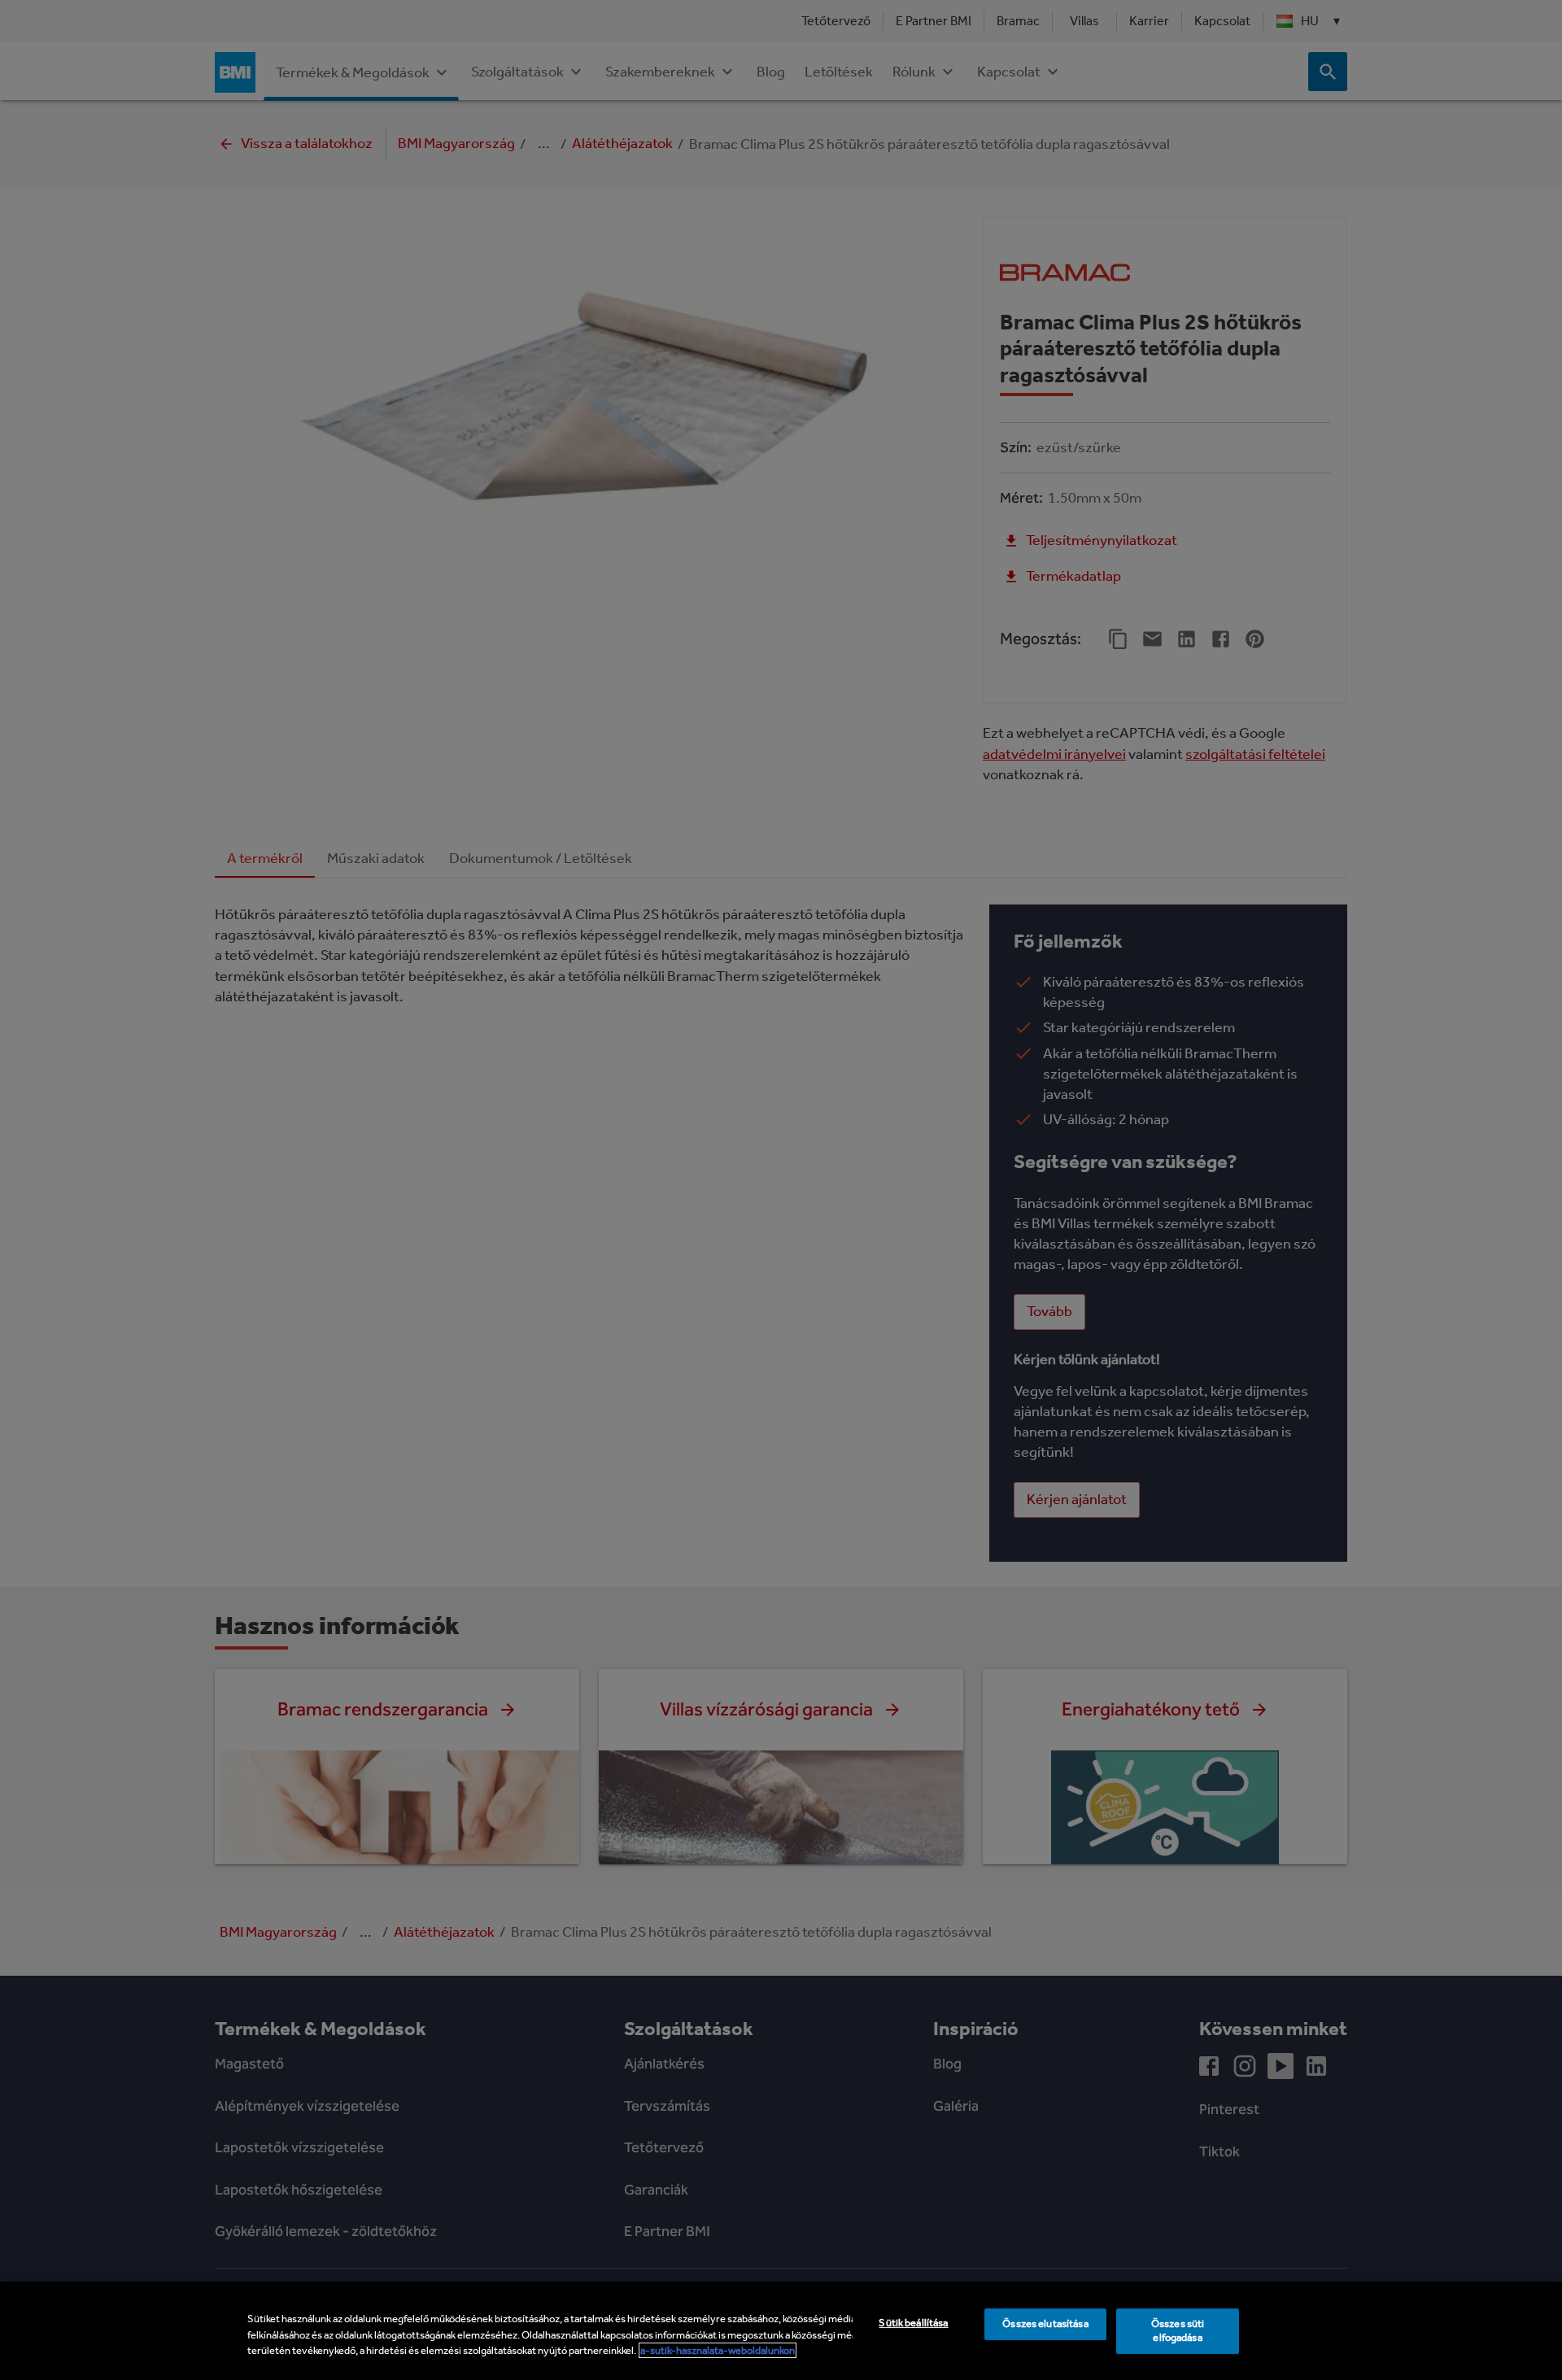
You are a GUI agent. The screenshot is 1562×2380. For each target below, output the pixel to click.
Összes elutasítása (1045, 2323)
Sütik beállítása (913, 2323)
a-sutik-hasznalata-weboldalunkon (718, 2350)
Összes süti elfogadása (1178, 2330)
